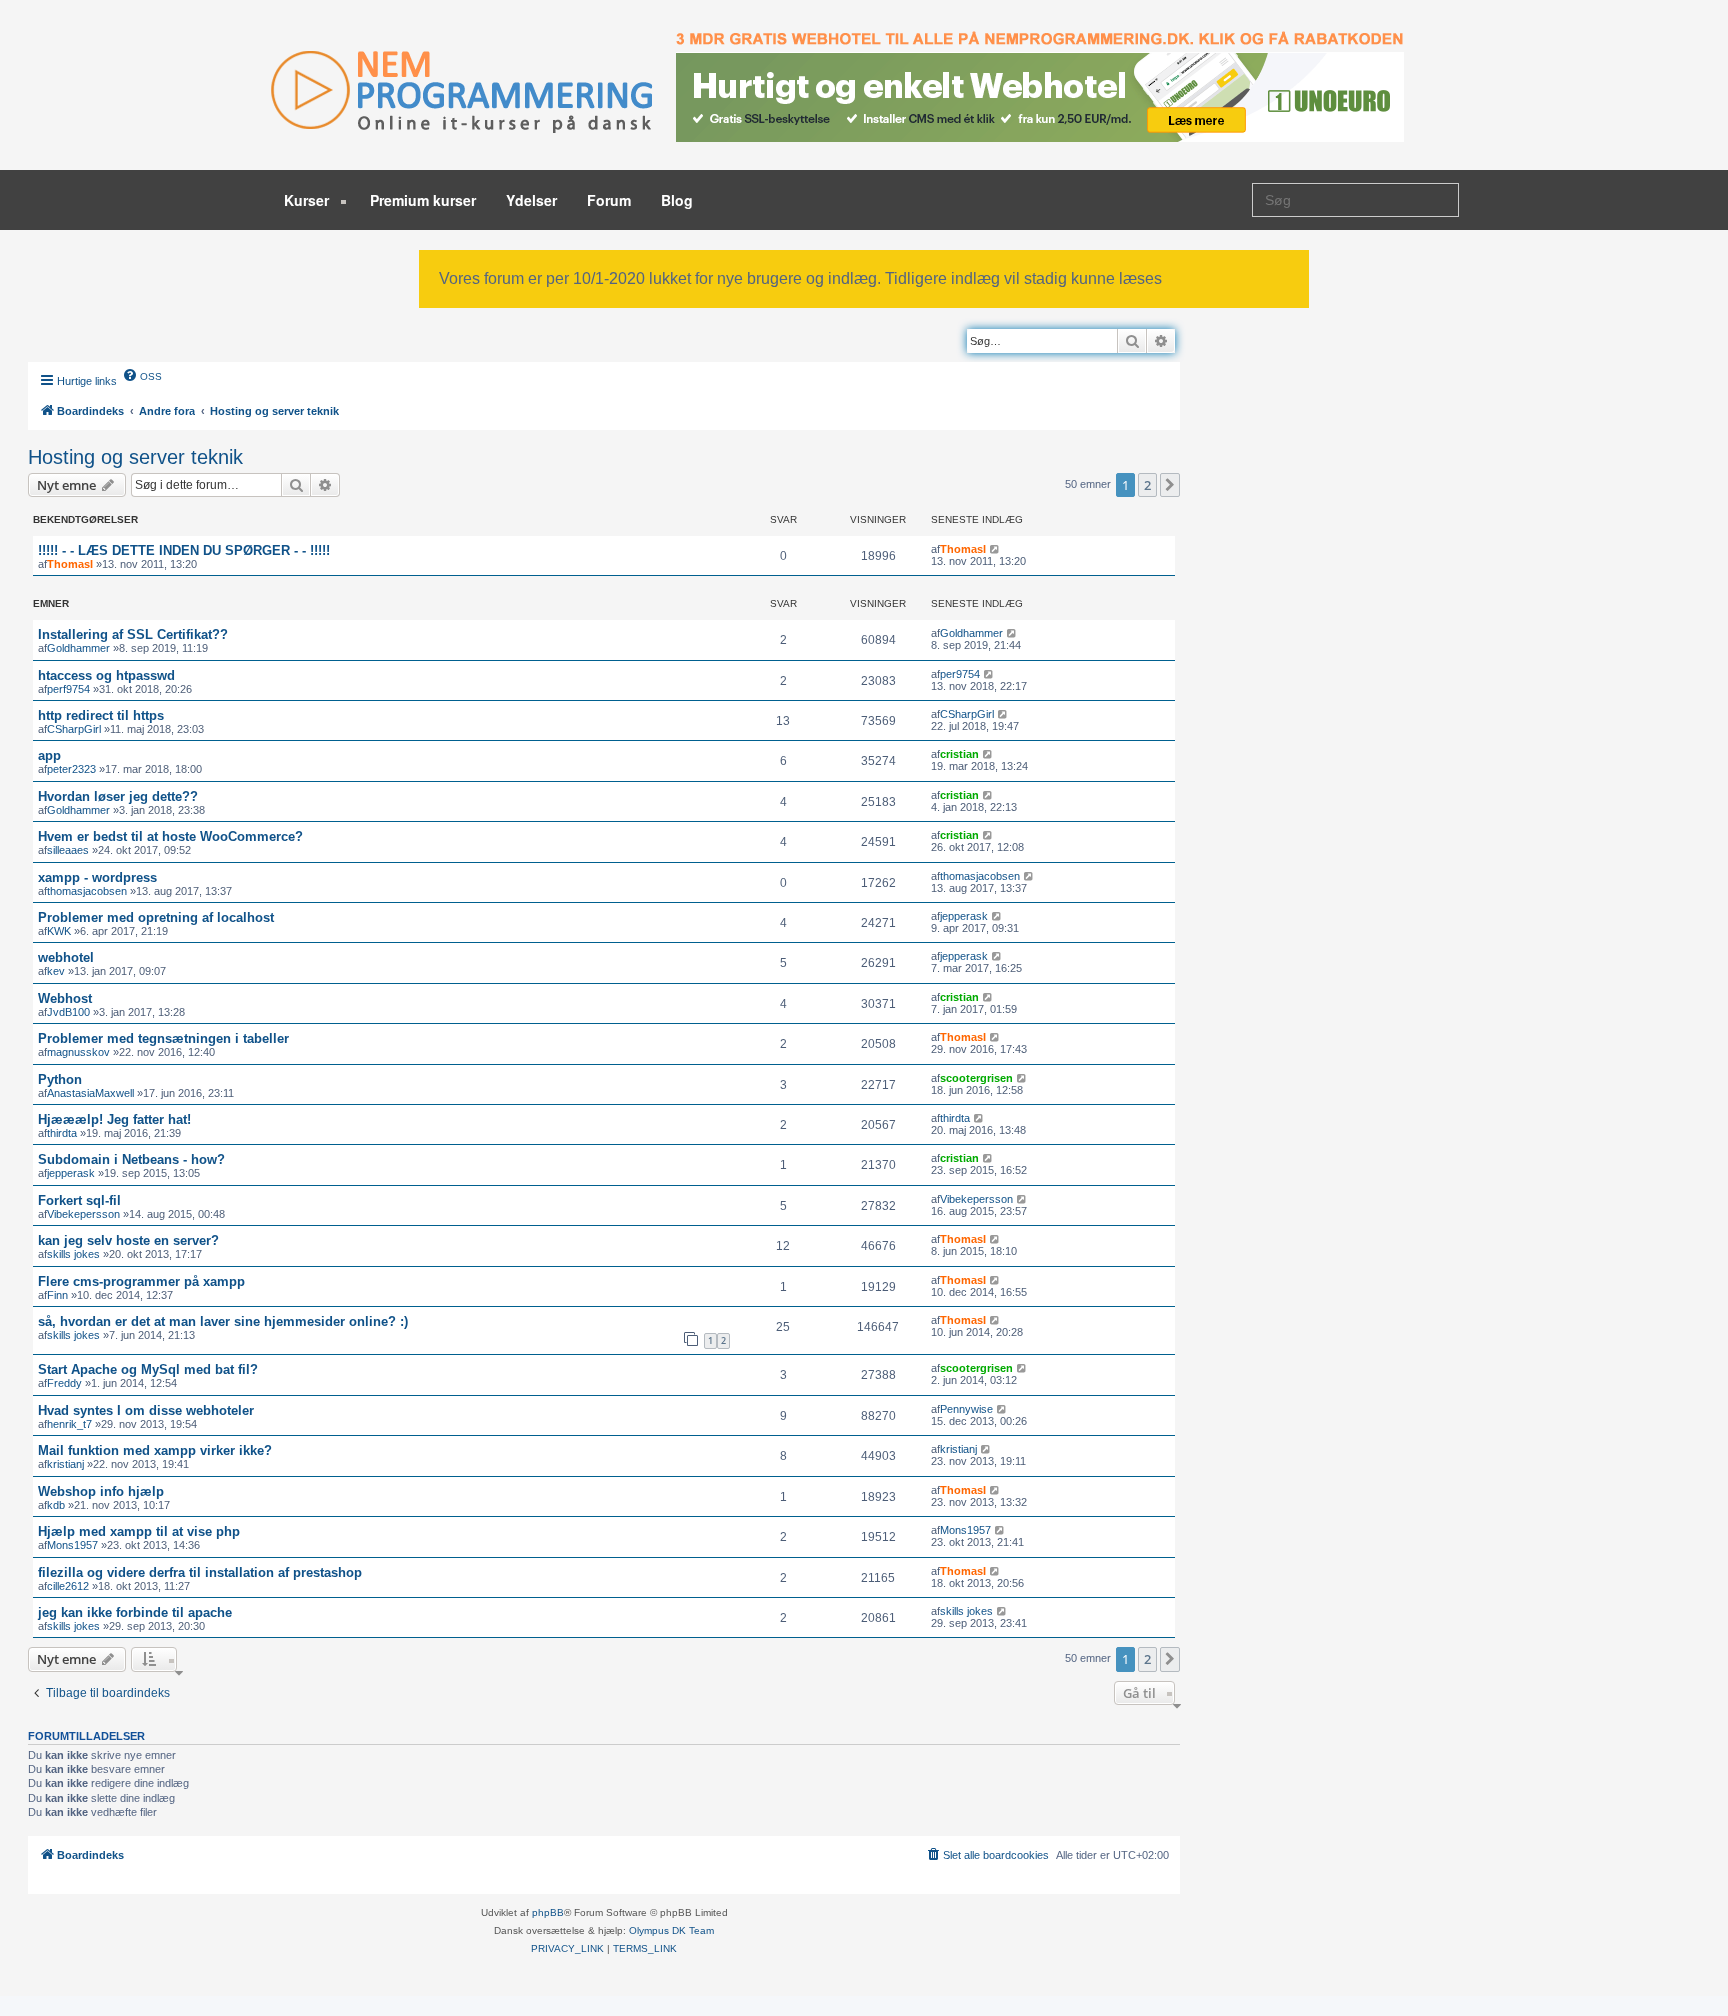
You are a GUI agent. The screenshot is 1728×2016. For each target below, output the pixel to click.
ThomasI (70, 564)
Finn (57, 1295)
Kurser (308, 200)
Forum (609, 200)
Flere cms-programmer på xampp (141, 1281)
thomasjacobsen (87, 891)
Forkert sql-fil (79, 1200)
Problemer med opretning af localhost (156, 917)
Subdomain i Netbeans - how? (131, 1159)
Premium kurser (423, 200)
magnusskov (78, 1052)
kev (56, 971)
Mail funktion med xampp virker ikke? (155, 1450)
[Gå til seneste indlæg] (995, 549)
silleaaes (68, 850)
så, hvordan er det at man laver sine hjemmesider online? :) (223, 1321)
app (49, 755)
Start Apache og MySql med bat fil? (148, 1369)
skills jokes (73, 1254)
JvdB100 (68, 1012)
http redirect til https (101, 715)
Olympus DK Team (671, 1930)
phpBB (548, 1912)
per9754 (960, 674)
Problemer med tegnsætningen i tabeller (163, 1038)
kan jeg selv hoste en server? (128, 1240)
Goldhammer (78, 648)
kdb (56, 1505)
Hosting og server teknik (135, 457)
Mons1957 (72, 1545)
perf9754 (68, 689)
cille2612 (68, 1586)
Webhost (65, 998)
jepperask (964, 916)
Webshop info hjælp (101, 1491)
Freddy (64, 1383)
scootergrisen (976, 1078)
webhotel (66, 957)
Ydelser (531, 200)
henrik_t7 (69, 1424)
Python (60, 1079)
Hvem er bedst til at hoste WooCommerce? (170, 836)
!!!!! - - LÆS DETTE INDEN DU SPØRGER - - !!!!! (184, 550)
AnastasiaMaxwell (90, 1093)
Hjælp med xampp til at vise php (139, 1531)
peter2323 (71, 769)
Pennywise (966, 1409)
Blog (677, 200)
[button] (1170, 485)
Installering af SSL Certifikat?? (133, 634)
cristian (959, 754)
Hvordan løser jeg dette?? (118, 796)
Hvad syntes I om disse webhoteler (146, 1410)
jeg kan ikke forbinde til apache (135, 1612)
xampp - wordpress (97, 877)
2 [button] (1147, 485)
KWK (59, 931)
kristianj (65, 1464)
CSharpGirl (74, 729)
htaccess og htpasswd (106, 675)
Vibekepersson (83, 1214)
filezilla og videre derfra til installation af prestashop (200, 1572)
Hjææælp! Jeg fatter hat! (114, 1119)
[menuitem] (142, 375)
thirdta (62, 1133)
